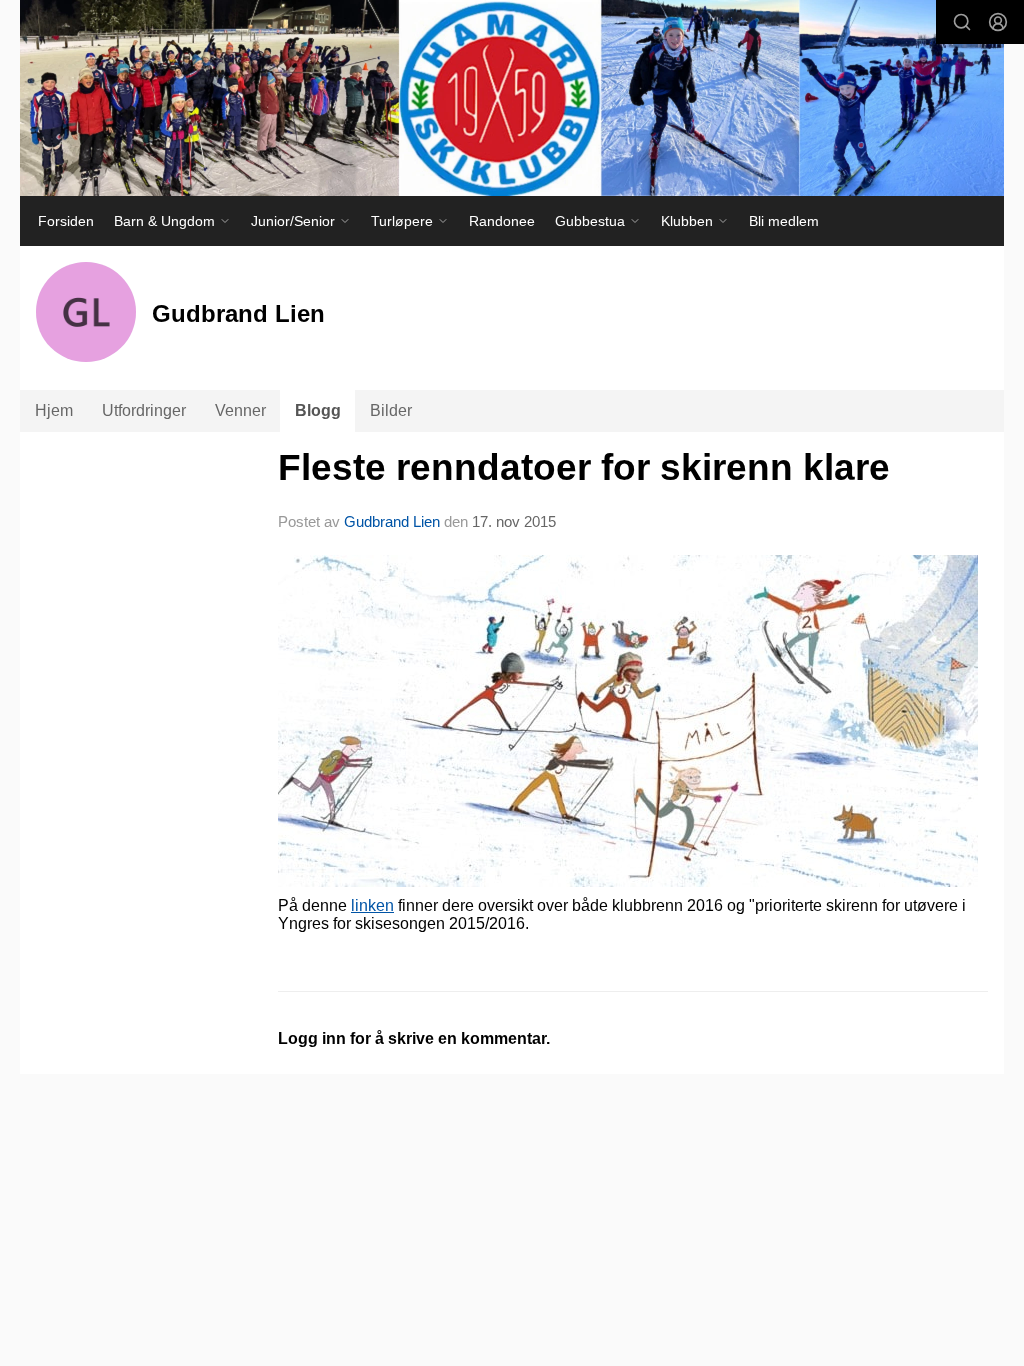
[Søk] (962, 22)
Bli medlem (784, 221)
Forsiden (66, 221)
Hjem (54, 410)
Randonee (502, 221)
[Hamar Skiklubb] (512, 98)
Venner (240, 410)
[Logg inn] (998, 22)
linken (372, 905)
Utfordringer (144, 410)
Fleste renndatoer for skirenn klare (584, 467)
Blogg (318, 410)
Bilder (391, 410)
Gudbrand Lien (392, 521)
